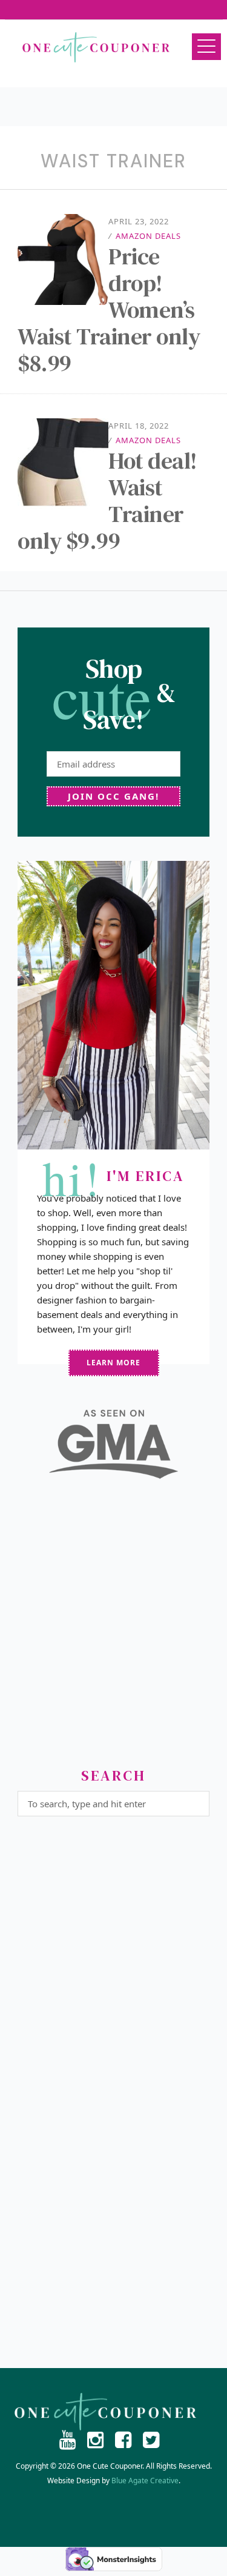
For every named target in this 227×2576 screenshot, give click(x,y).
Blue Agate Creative (145, 2481)
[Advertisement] (113, 1628)
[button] (206, 47)
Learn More (113, 1363)
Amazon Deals (148, 236)
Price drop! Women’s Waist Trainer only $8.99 (109, 310)
